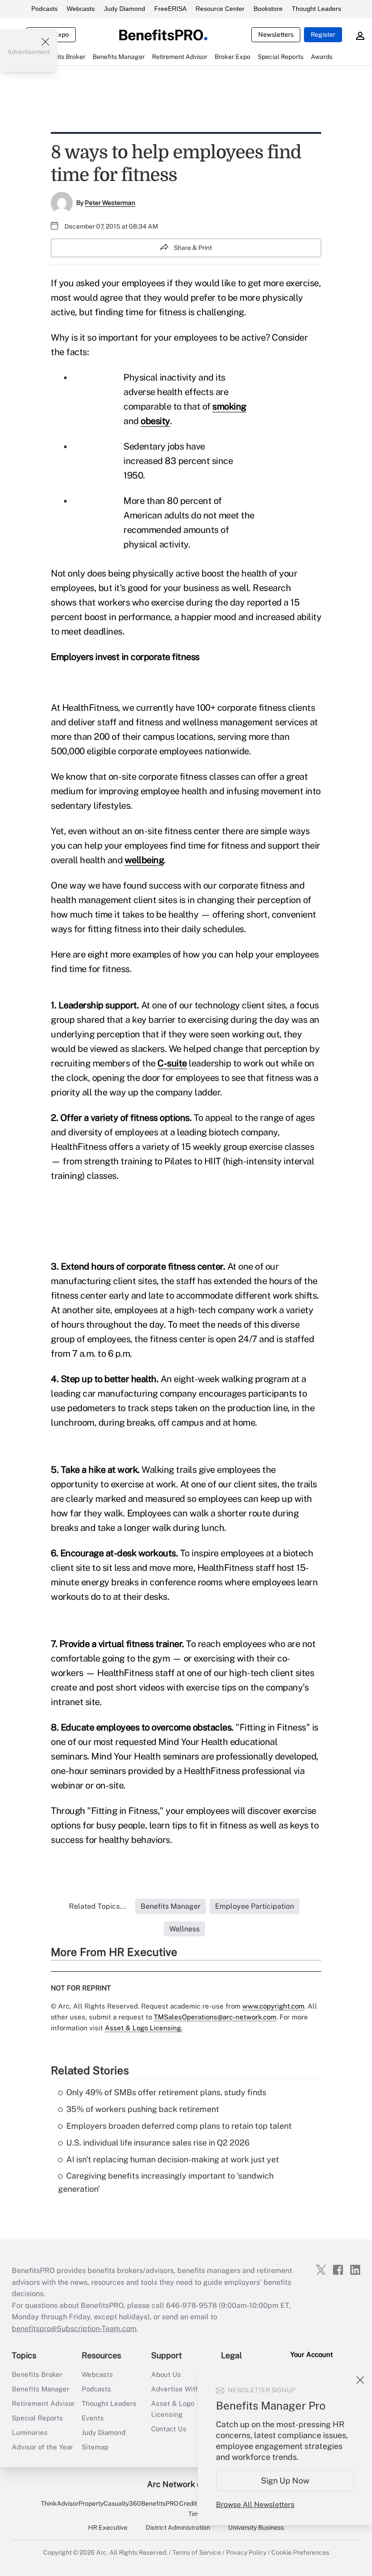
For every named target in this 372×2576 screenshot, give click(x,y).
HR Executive (108, 2527)
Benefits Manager (41, 2389)
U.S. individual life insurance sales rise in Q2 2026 (158, 2143)
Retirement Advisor (43, 2403)
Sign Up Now (285, 2481)
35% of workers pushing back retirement (143, 2109)
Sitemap (95, 2447)
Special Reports (37, 2418)
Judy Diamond (125, 9)
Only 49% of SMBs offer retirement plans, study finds (166, 2092)
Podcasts (44, 9)
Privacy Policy (246, 2552)
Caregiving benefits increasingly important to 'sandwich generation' (166, 2182)
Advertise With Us (181, 2389)
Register (323, 34)
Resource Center (220, 9)
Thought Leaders (316, 9)
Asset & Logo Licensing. (144, 2028)
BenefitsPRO (160, 2503)
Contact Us (169, 2429)
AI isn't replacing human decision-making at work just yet (173, 2159)
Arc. (102, 2552)
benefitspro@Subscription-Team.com (74, 2329)
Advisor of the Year (42, 2447)
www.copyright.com (273, 2006)
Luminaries (30, 2432)
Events (93, 2418)
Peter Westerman (110, 203)
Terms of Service (197, 2552)
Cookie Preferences (300, 2552)
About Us (166, 2374)
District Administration (178, 2527)
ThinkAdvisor (60, 2503)
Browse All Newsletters (255, 2505)
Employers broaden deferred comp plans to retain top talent (179, 2126)
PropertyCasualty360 (110, 2503)
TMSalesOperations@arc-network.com (215, 2017)
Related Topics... (98, 1906)
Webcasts (81, 9)
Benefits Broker (37, 2374)
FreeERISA (170, 9)
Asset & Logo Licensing (173, 2409)
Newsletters (276, 34)
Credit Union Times (197, 2508)
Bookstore (268, 9)
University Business (256, 2527)
